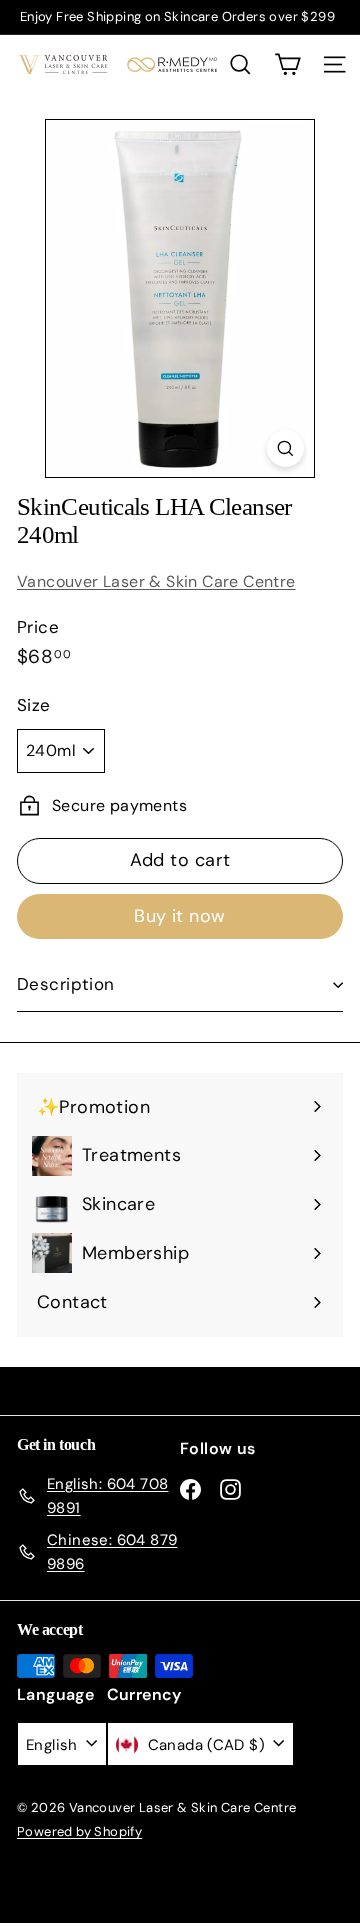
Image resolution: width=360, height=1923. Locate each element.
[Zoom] (285, 448)
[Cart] (287, 64)
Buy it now (180, 916)
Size (34, 705)
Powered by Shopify (79, 1831)
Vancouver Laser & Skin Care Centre (156, 581)
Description (66, 984)
